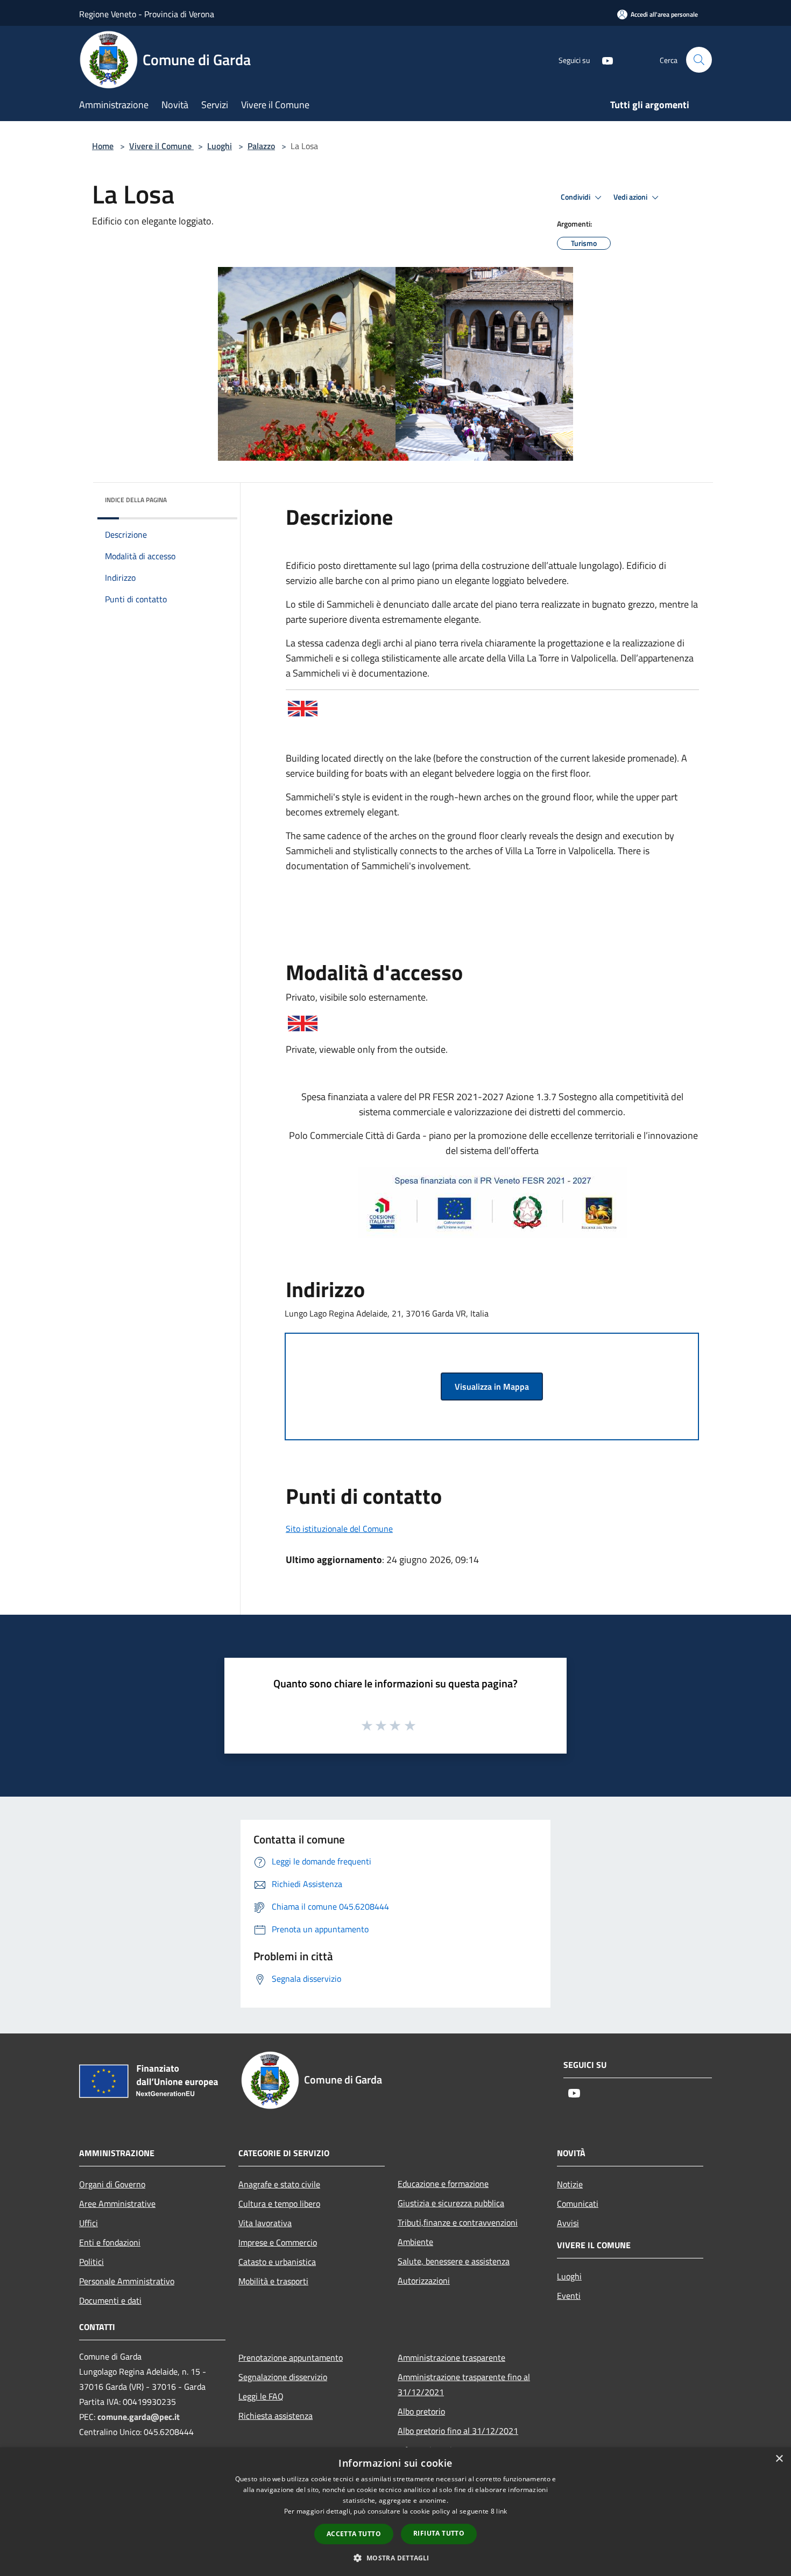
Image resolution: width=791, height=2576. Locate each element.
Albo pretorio (421, 2411)
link (502, 2511)
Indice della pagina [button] (136, 500)
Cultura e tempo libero (279, 2204)
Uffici (89, 2223)
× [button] (779, 2459)
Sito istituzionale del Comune (339, 1529)
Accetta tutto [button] (354, 2534)
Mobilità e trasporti (273, 2281)
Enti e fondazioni (110, 2242)
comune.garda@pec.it (139, 2417)
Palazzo (261, 146)
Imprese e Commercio (278, 2242)
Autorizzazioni (424, 2281)
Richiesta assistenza (276, 2416)
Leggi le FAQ (261, 2396)
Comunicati (578, 2204)
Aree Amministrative (117, 2204)
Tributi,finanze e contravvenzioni (458, 2222)
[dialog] (395, 2512)
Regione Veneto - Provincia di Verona (147, 14)
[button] (395, 2558)
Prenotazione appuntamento (291, 2357)
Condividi (576, 197)
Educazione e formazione (443, 2184)
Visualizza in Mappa (492, 1386)
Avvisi (568, 2223)
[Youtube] (603, 59)
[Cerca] (699, 60)
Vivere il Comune (161, 146)
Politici (91, 2262)
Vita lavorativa (265, 2223)
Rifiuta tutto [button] (439, 2533)
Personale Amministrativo (127, 2281)
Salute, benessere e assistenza (454, 2261)
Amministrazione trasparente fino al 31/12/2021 (464, 2384)
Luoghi (220, 146)
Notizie (570, 2184)
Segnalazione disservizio (283, 2377)
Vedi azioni (631, 197)
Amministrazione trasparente (451, 2357)
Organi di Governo (112, 2184)
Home (103, 146)
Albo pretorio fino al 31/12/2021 (458, 2431)
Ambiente (415, 2242)
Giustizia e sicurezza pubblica (451, 2203)
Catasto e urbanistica (277, 2262)
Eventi (569, 2296)
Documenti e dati (110, 2300)
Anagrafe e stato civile (279, 2184)
